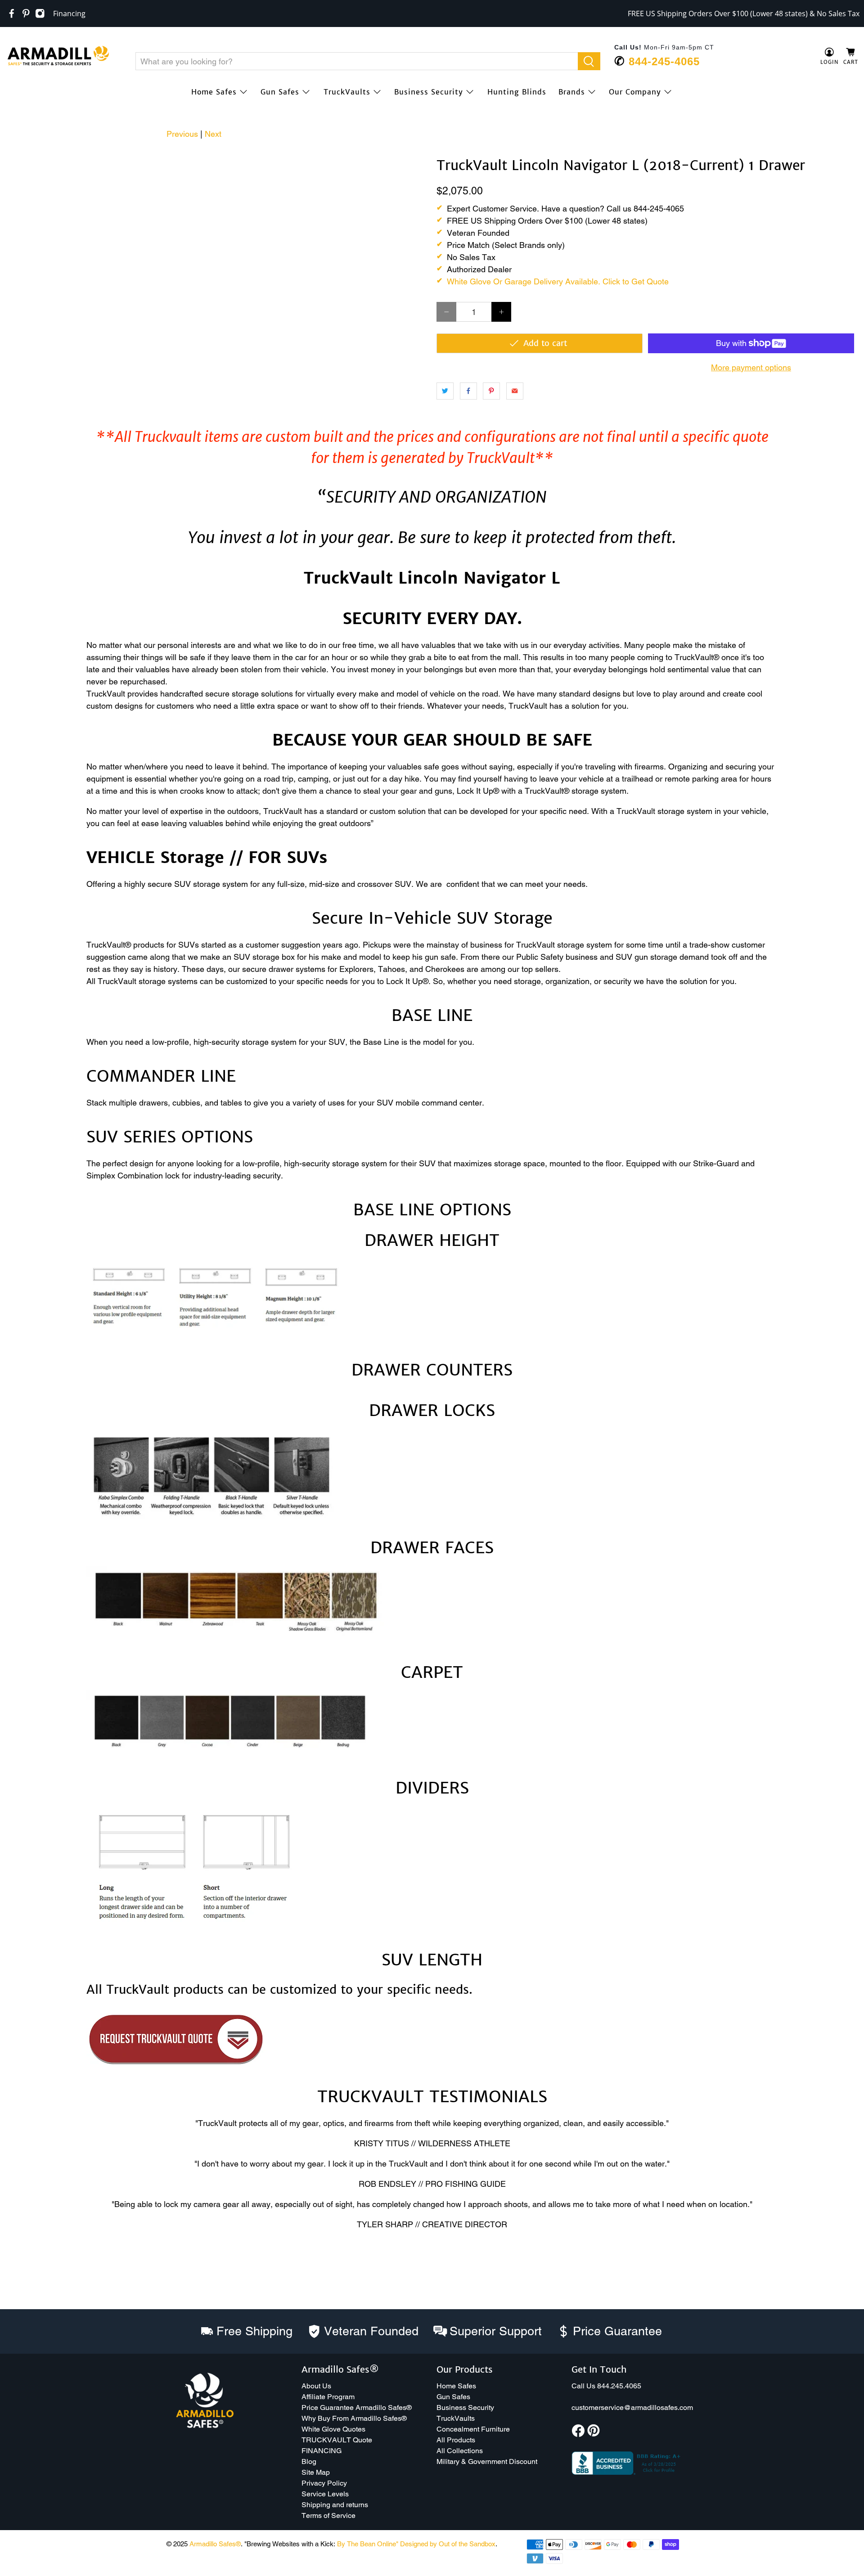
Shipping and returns (335, 2505)
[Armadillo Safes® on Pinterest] (26, 13)
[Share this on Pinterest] (491, 391)
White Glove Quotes (333, 2429)
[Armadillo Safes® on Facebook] (12, 13)
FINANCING (322, 2451)
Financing (69, 13)
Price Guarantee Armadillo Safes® (357, 2407)
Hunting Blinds (517, 92)
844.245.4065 (619, 2386)
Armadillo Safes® (215, 2544)
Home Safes (214, 92)
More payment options (751, 367)
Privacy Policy (324, 2483)
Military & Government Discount (487, 2461)
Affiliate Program (328, 2397)
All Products (456, 2440)
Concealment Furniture (473, 2429)
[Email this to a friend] (515, 391)
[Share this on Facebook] (468, 391)
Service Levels (325, 2494)
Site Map (316, 2472)
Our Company (635, 92)
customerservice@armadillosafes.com (632, 2407)
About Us (316, 2386)
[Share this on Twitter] (445, 391)
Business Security (429, 92)
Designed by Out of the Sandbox (448, 2544)
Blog (309, 2461)
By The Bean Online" (368, 2544)
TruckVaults (347, 92)
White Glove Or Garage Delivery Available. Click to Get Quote (558, 281)
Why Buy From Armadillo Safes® (354, 2418)
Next (213, 134)
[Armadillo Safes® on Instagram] (40, 13)
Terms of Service (328, 2515)
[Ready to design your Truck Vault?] (176, 2066)
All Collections (460, 2451)
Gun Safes (280, 92)
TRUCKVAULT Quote (337, 2440)
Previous (182, 134)
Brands (572, 92)
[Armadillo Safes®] (58, 57)
